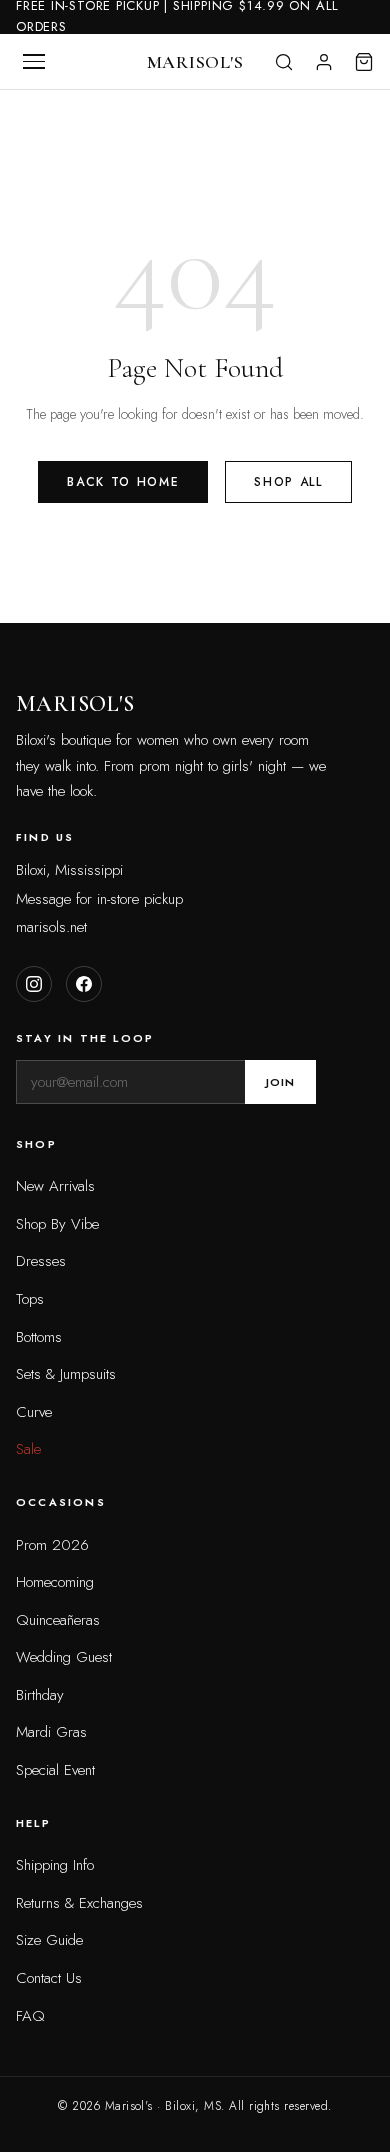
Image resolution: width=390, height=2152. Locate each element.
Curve (34, 1412)
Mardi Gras (51, 1732)
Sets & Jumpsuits (66, 1374)
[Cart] (364, 62)
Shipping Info (55, 1865)
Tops (30, 1299)
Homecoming (55, 1582)
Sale (28, 1449)
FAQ (30, 2016)
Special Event (55, 1770)
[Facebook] (84, 984)
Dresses (41, 1261)
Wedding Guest (64, 1657)
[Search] (284, 62)
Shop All (288, 482)
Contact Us (49, 1978)
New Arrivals (55, 1186)
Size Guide (49, 1940)
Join (280, 1082)
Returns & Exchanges (79, 1903)
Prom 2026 (52, 1545)
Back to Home (123, 482)
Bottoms (39, 1337)
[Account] (324, 62)
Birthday (40, 1695)
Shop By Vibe (57, 1224)
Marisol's (195, 62)
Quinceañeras (58, 1620)
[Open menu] (34, 62)
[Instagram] (34, 984)
